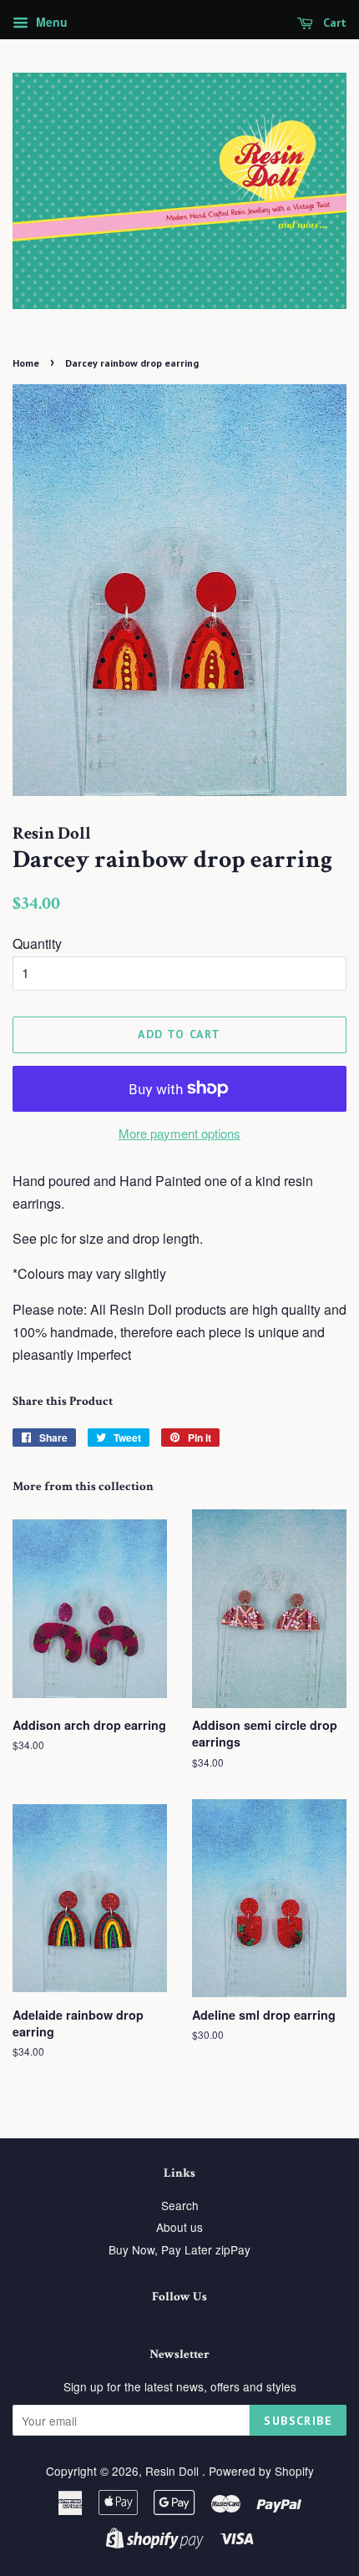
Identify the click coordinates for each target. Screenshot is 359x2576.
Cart (333, 23)
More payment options (179, 1133)
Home (26, 363)
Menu (50, 22)
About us (179, 2227)
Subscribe (298, 2421)
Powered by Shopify (261, 2471)
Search (180, 2205)
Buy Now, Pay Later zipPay (179, 2249)
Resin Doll (174, 2471)
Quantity (37, 943)
